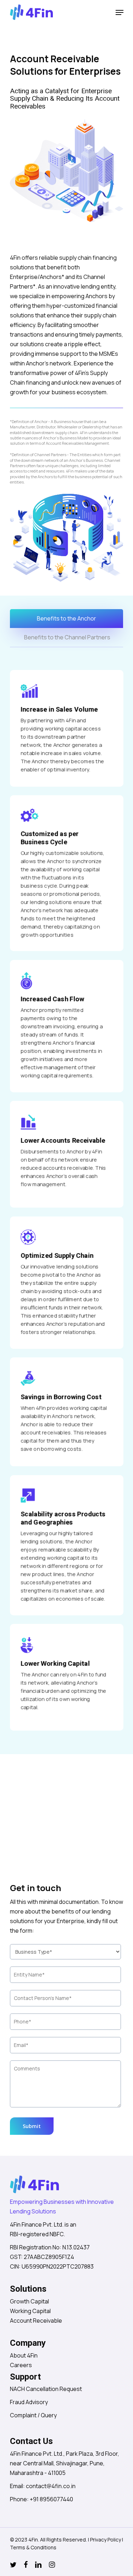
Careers (21, 2365)
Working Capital (30, 2311)
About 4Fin (24, 2355)
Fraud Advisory (29, 2402)
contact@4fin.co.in (51, 2486)
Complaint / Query (33, 2415)
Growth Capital (29, 2301)
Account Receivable (36, 2321)
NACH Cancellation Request (46, 2389)
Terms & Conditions (33, 2547)
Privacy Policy (106, 2540)
